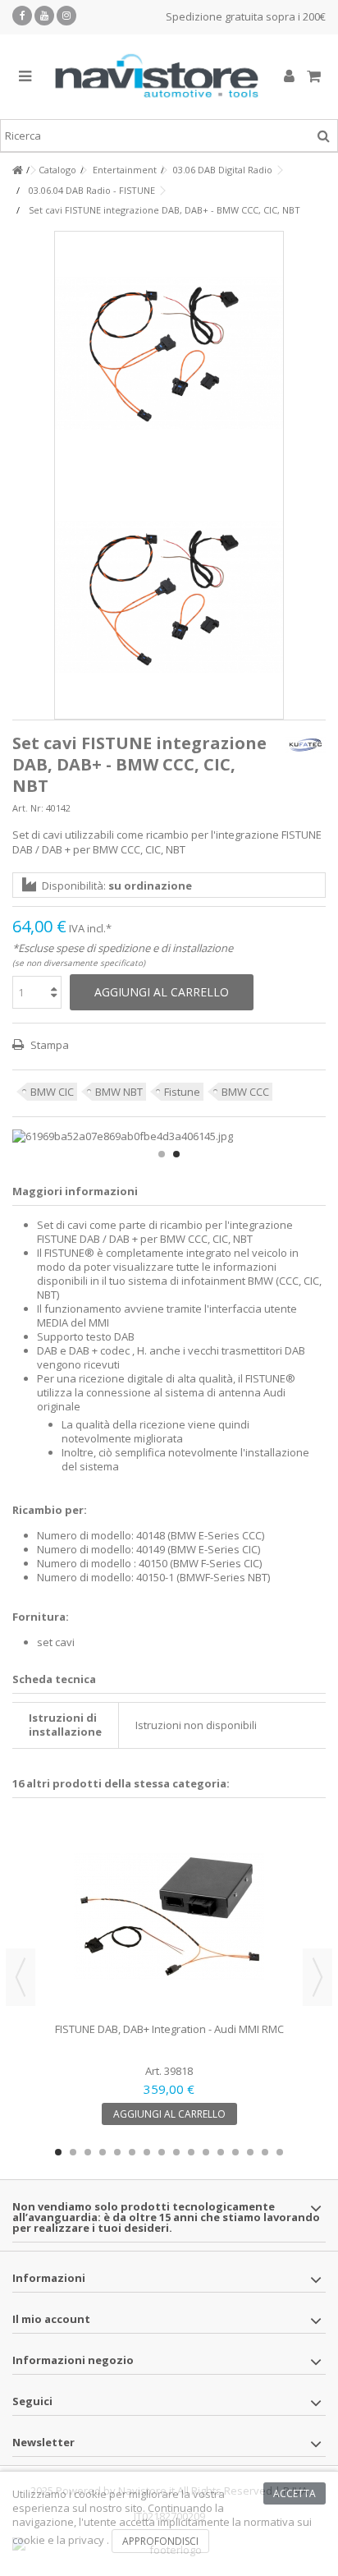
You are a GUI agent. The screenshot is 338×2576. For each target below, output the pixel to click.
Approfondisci (160, 2541)
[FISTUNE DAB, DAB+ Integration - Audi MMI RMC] (169, 1916)
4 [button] (103, 2152)
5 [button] (117, 2152)
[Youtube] (44, 16)
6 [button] (132, 2152)
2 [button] (176, 1154)
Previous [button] (21, 1977)
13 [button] (235, 2152)
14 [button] (250, 2152)
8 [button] (162, 2152)
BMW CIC (52, 1092)
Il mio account (51, 2319)
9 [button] (176, 2152)
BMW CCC (245, 1092)
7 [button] (147, 2152)
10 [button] (191, 2152)
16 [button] (280, 2152)
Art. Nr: (28, 808)
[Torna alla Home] (17, 170)
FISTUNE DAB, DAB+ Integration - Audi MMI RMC (169, 2029)
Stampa (48, 1045)
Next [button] (317, 1977)
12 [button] (221, 2152)
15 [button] (265, 2152)
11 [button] (206, 2152)
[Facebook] (22, 16)
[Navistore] (157, 77)
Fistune (182, 1092)
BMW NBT (119, 1092)
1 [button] (162, 1154)
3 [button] (88, 2152)
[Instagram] (66, 16)
